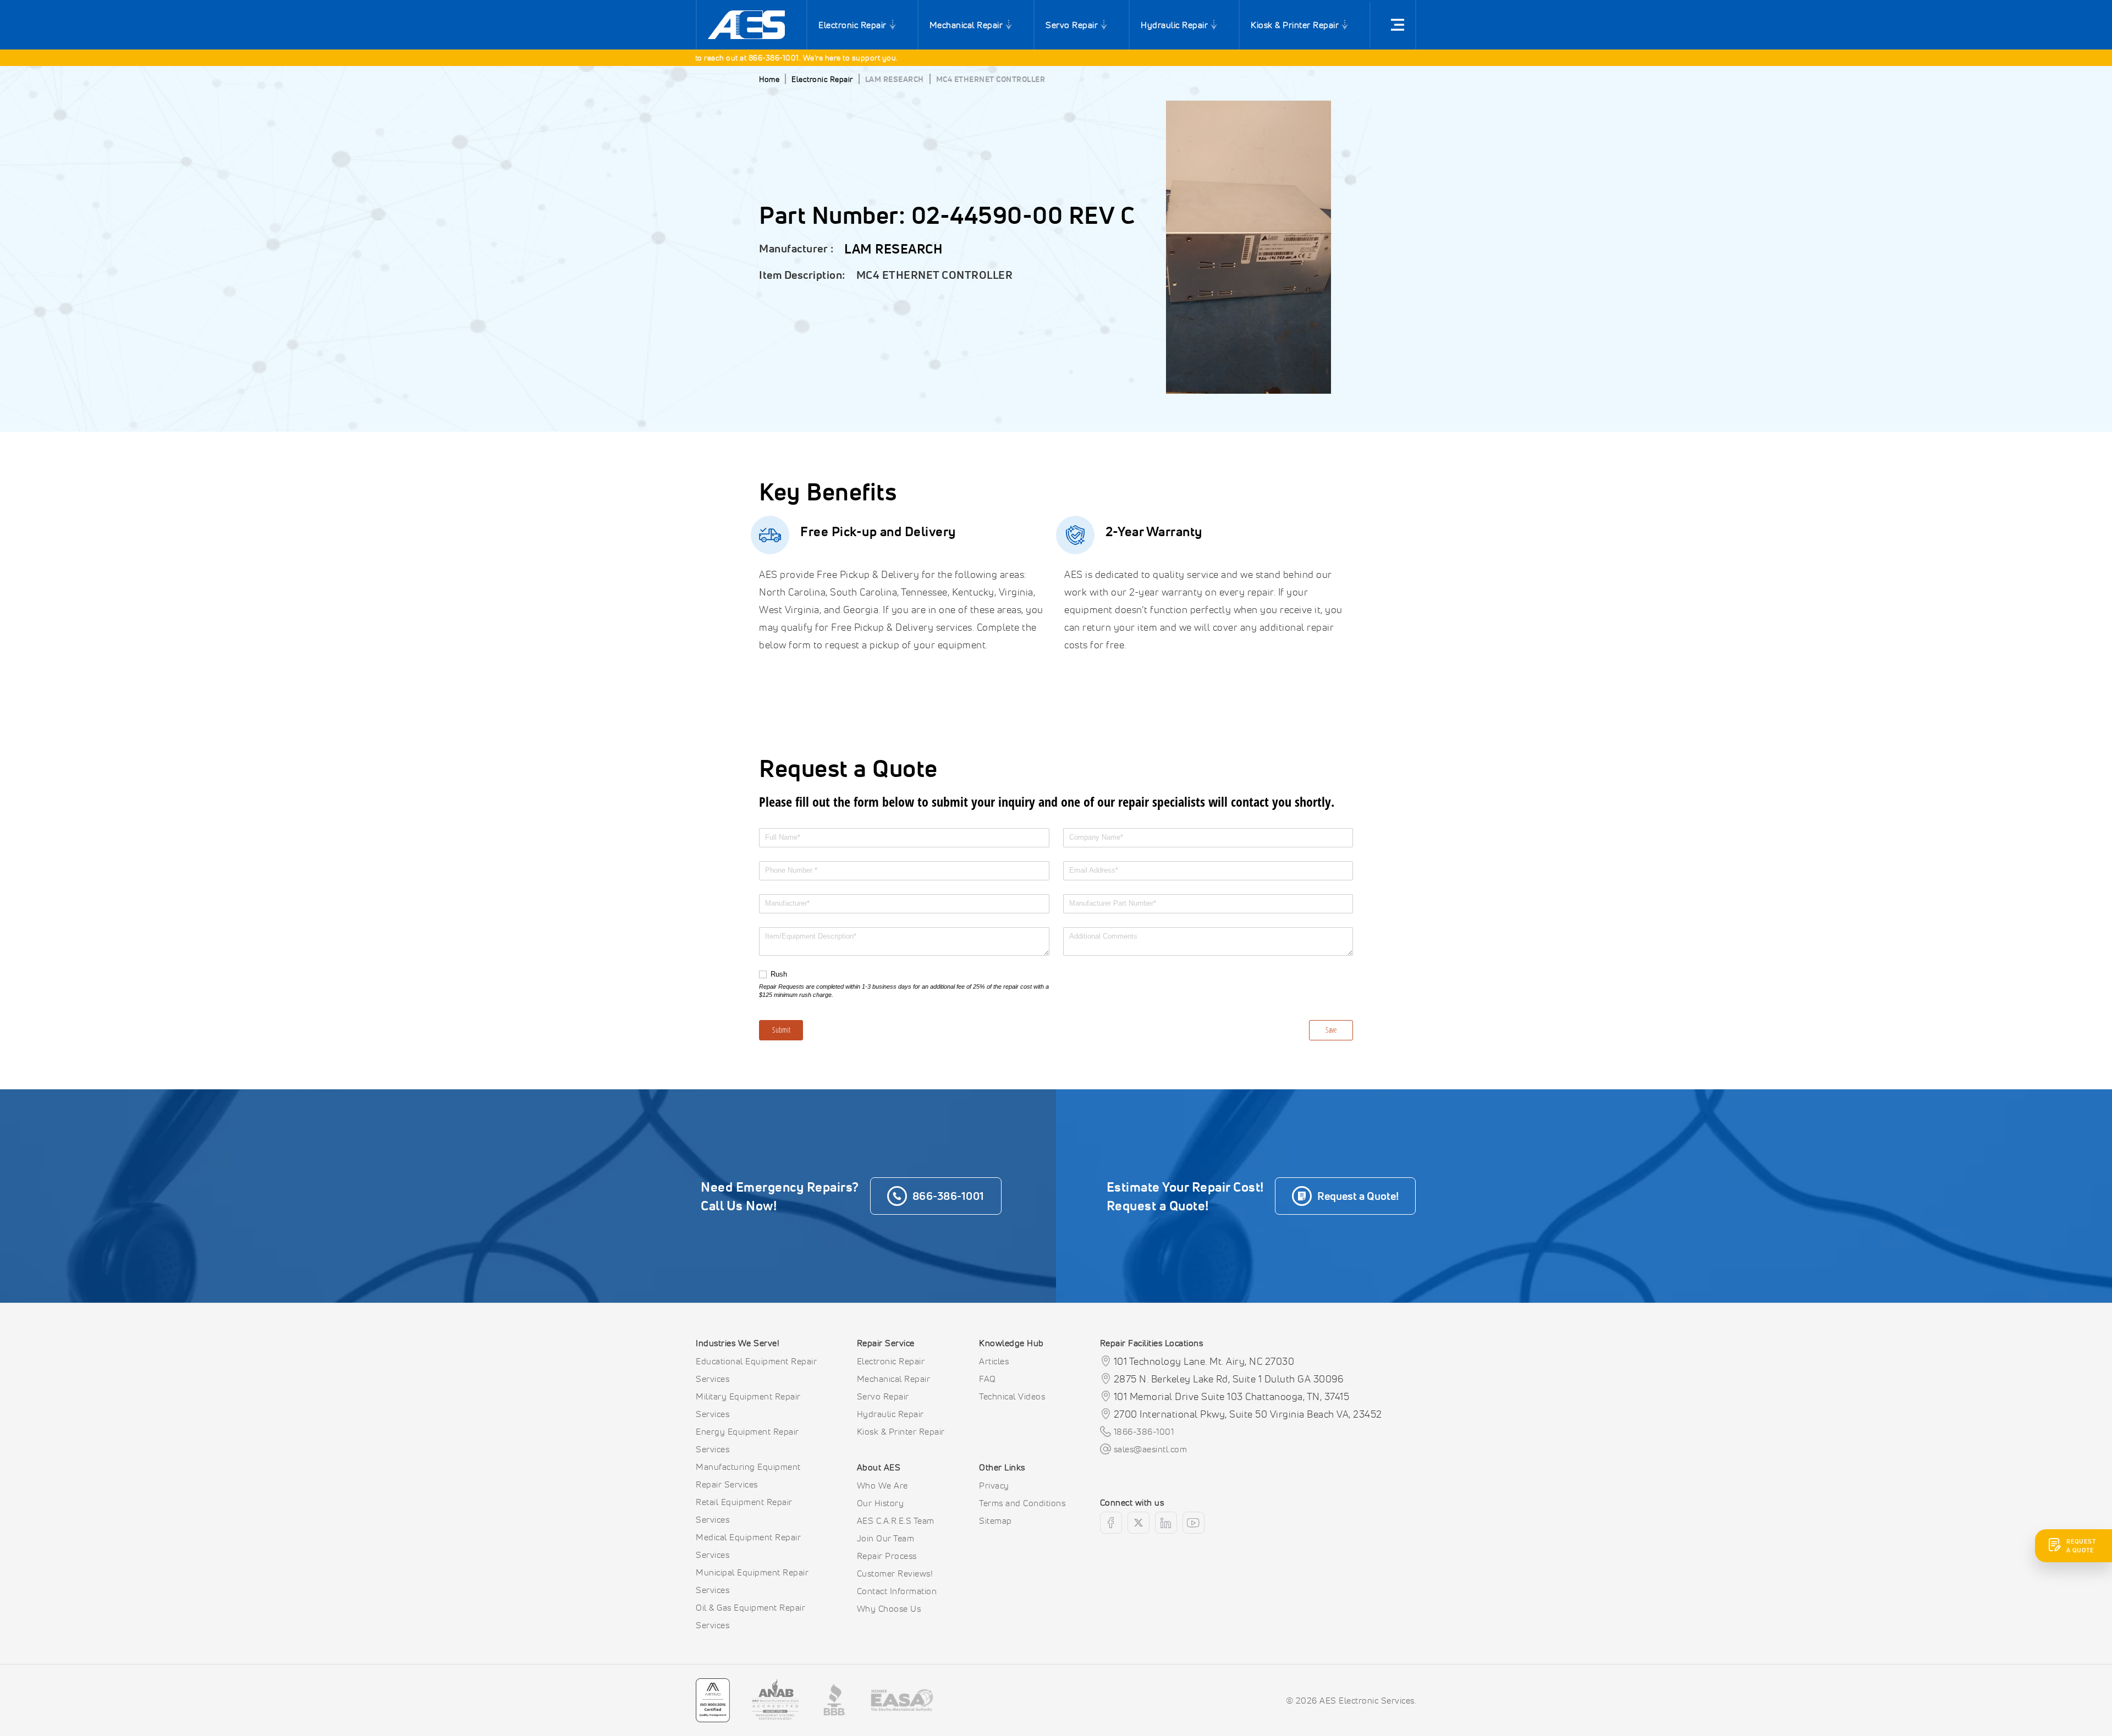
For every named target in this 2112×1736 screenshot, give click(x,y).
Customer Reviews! (895, 1573)
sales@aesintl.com (1151, 1449)
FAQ (988, 1379)
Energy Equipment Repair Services (747, 1440)
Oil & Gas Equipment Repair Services (750, 1616)
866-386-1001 (721, 57)
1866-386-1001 (1144, 1431)
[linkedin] (1166, 1523)
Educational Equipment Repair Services (756, 1370)
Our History (881, 1503)
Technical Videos (1012, 1396)
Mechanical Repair (966, 25)
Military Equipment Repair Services (748, 1405)
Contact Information (897, 1591)
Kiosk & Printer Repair (1295, 25)
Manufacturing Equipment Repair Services (748, 1475)
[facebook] (1111, 1523)
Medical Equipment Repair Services (748, 1546)
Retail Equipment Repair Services (744, 1511)
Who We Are (882, 1485)
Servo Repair (1072, 25)
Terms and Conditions (1022, 1503)
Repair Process (887, 1556)
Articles (994, 1361)
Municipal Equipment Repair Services (752, 1581)
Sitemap (996, 1520)
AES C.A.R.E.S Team (896, 1520)
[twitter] (1138, 1523)
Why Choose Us (889, 1608)
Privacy (994, 1485)
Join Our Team (886, 1538)
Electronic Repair (853, 25)
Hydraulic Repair (1174, 25)
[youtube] (1193, 1523)
